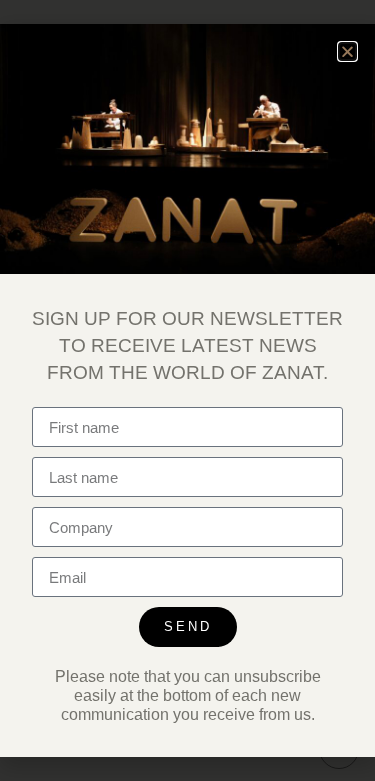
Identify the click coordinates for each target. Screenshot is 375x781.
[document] (187, 390)
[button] (347, 51)
